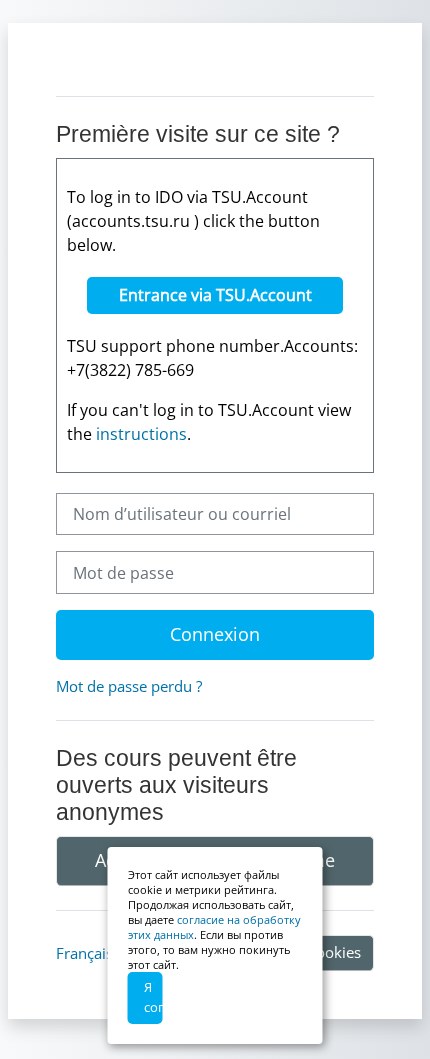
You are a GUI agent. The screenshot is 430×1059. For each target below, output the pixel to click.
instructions (141, 434)
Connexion (215, 634)
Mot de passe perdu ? (129, 686)
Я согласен (153, 997)
